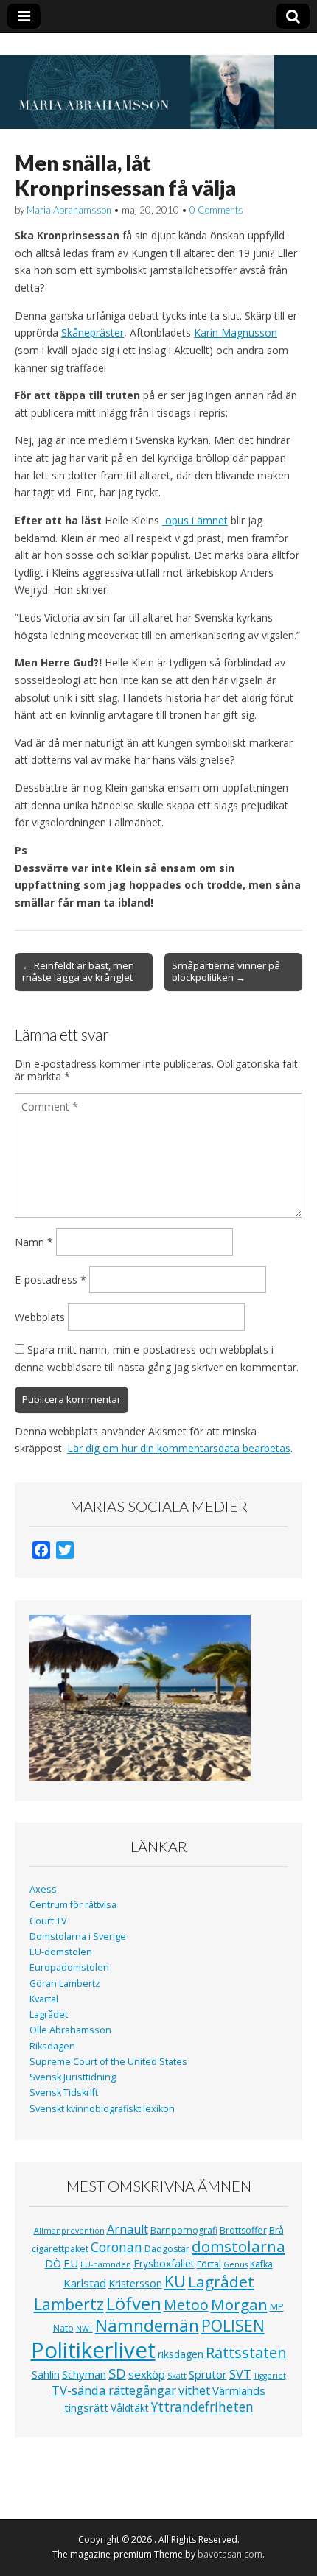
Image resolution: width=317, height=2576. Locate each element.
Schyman (84, 2374)
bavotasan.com (230, 2554)
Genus (236, 2264)
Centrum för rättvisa (73, 1905)
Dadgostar (167, 2249)
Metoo (186, 2305)
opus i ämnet (195, 520)
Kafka (261, 2264)
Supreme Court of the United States (108, 2062)
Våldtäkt (130, 2408)
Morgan (239, 2304)
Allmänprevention (69, 2231)
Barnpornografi (184, 2230)
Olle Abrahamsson (70, 2030)
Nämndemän (147, 2325)
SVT (240, 2374)
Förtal (209, 2264)
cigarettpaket (60, 2249)
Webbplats (40, 1317)
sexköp (147, 2374)
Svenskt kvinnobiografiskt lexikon (102, 2109)
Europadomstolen (69, 1967)
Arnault (128, 2229)
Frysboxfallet (164, 2263)
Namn (34, 1242)
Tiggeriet (270, 2376)
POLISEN (233, 2326)
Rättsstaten (246, 2352)
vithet (194, 2390)
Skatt (177, 2376)
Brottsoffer (243, 2230)
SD (117, 2373)
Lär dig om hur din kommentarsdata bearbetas (179, 1448)
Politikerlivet (93, 2350)
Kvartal (44, 1999)
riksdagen (181, 2354)
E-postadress (50, 1280)
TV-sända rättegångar (114, 2390)
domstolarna (238, 2246)
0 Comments (216, 210)
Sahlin (46, 2375)
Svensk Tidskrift (64, 2093)
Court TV (48, 1921)
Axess (43, 1889)
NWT (84, 2329)
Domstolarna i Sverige (78, 1936)
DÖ (53, 2263)
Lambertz (69, 2304)
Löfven (134, 2303)
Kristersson (135, 2283)
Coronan (116, 2247)
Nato (63, 2328)
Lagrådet (49, 2014)
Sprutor (208, 2374)
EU (71, 2263)
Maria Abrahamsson (69, 210)
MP (277, 2307)
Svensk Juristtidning (73, 2077)
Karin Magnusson (236, 332)
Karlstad (85, 2283)
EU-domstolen (61, 1952)
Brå (276, 2230)
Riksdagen (52, 2046)
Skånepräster (93, 332)
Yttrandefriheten (202, 2407)
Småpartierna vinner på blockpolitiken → (226, 971)
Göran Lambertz (65, 1984)
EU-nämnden (106, 2264)
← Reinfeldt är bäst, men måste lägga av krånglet (78, 971)
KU (175, 2281)
